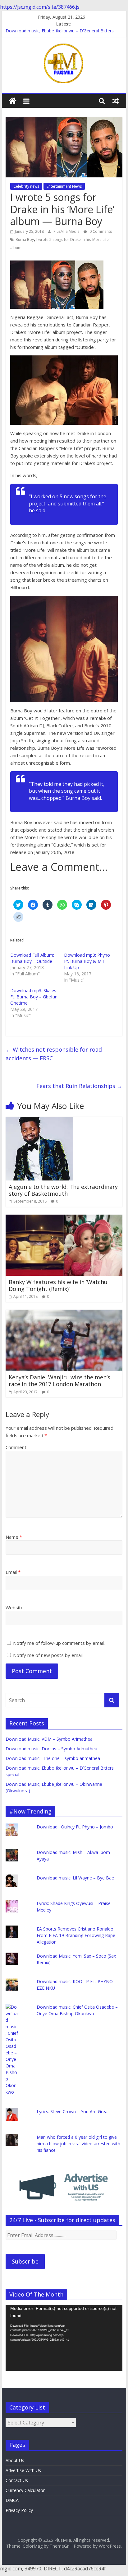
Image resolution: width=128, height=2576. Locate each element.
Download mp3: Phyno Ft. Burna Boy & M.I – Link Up (87, 961)
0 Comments (100, 231)
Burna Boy (25, 239)
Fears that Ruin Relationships (79, 1086)
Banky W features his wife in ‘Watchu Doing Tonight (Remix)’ (58, 1285)
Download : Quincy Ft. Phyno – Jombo (75, 1827)
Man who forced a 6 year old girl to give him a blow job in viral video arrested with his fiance (78, 2144)
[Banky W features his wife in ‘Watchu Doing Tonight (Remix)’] (64, 1218)
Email (13, 1572)
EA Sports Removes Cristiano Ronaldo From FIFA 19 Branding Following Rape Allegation (76, 1935)
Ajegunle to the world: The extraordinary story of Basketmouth (63, 1190)
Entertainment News (64, 186)
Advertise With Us (23, 2470)
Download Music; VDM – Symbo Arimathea (49, 1739)
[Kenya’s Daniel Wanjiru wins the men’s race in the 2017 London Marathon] (64, 1313)
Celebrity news (26, 186)
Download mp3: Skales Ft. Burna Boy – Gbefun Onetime (34, 997)
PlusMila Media (67, 231)
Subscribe (25, 2261)
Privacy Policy (19, 2510)
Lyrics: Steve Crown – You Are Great (73, 2111)
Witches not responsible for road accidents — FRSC (54, 1054)
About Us (15, 2460)
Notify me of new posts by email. (48, 1655)
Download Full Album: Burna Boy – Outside (32, 958)
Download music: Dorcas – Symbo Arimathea (51, 1749)
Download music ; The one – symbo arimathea (53, 1758)
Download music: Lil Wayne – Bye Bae (75, 1878)
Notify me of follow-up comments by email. (59, 1643)
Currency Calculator (25, 2490)
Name (14, 1537)
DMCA (12, 2500)
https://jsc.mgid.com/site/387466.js (40, 7)
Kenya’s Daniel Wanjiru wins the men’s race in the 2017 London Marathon (59, 1381)
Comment (16, 1447)
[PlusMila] (13, 101)
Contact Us (17, 2480)
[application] (64, 2338)
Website (15, 1607)
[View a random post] (116, 101)
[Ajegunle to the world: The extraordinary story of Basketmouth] (39, 1120)
